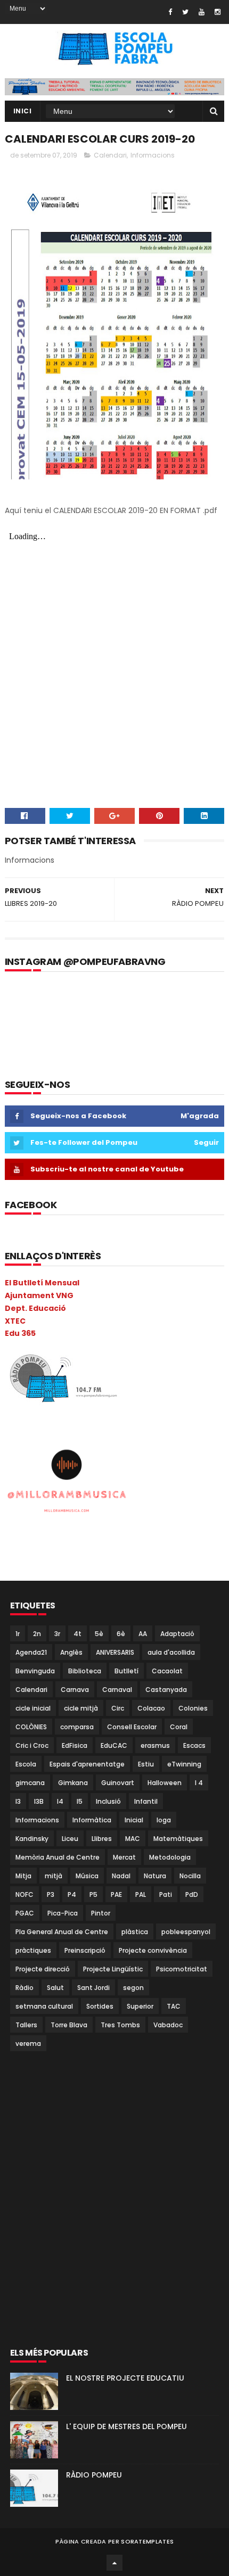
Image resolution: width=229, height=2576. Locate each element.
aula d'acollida (171, 1652)
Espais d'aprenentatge (87, 1764)
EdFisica (75, 1745)
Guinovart (118, 1783)
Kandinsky (32, 1839)
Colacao (151, 1708)
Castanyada (166, 1690)
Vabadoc (168, 2025)
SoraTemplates (147, 2541)
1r (18, 1634)
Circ (118, 1708)
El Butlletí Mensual (42, 1283)
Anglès (71, 1652)
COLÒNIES (31, 1727)
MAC (133, 1839)
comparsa (77, 1727)
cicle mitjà (81, 1708)
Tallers (26, 2025)
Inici (23, 111)
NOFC (24, 1894)
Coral (179, 1727)
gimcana (30, 1783)
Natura (155, 1876)
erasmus (155, 1745)
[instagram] (218, 12)
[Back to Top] (114, 2563)
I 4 (199, 1783)
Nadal (121, 1876)
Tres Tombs (120, 2025)
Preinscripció (85, 1950)
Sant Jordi (93, 1988)
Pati (166, 1894)
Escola (26, 1764)
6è (121, 1634)
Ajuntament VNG (39, 1295)
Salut (55, 1988)
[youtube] (202, 12)
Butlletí (126, 1671)
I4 (60, 1801)
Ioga (164, 1820)
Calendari (110, 155)
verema (28, 2044)
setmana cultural (44, 2006)
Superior (140, 2006)
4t (77, 1634)
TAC (174, 2006)
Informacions (153, 155)
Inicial (134, 1820)
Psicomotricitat (182, 1969)
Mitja (23, 1876)
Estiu (146, 1764)
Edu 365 (20, 1333)
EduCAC (114, 1745)
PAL (141, 1894)
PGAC (25, 1913)
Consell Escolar (132, 1727)
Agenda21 (31, 1652)
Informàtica (92, 1820)
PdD (192, 1894)
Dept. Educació (35, 1308)
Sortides (100, 2006)
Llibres (102, 1839)
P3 (51, 1894)
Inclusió (108, 1801)
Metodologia (170, 1857)
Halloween (165, 1783)
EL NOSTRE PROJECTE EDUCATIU (125, 2378)
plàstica (135, 1932)
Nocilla (190, 1876)
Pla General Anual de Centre (62, 1932)
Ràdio (24, 1988)
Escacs (194, 1745)
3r (57, 1634)
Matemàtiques (178, 1839)
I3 (18, 1801)
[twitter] (185, 12)
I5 (80, 1801)
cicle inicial (33, 1708)
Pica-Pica (63, 1913)
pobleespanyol (186, 1932)
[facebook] (170, 12)
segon (133, 1988)
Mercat (124, 1857)
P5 (93, 1894)
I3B (39, 1801)
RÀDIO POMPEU (94, 2475)
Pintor (101, 1913)
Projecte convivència (153, 1950)
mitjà (54, 1876)
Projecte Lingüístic (113, 1969)
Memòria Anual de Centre (58, 1857)
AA (143, 1634)
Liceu (70, 1839)
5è (99, 1634)
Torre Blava (69, 2025)
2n (37, 1634)
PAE (116, 1894)
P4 (72, 1894)
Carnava (75, 1690)
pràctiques (33, 1950)
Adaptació (177, 1634)
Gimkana (73, 1783)
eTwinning (184, 1764)
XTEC (15, 1321)
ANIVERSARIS (115, 1652)
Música (87, 1876)
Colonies (193, 1708)
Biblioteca (85, 1671)
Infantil (146, 1801)
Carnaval (117, 1690)
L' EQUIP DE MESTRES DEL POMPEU (126, 2426)
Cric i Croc (32, 1745)
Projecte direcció (43, 1969)
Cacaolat (167, 1671)
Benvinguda (35, 1671)
